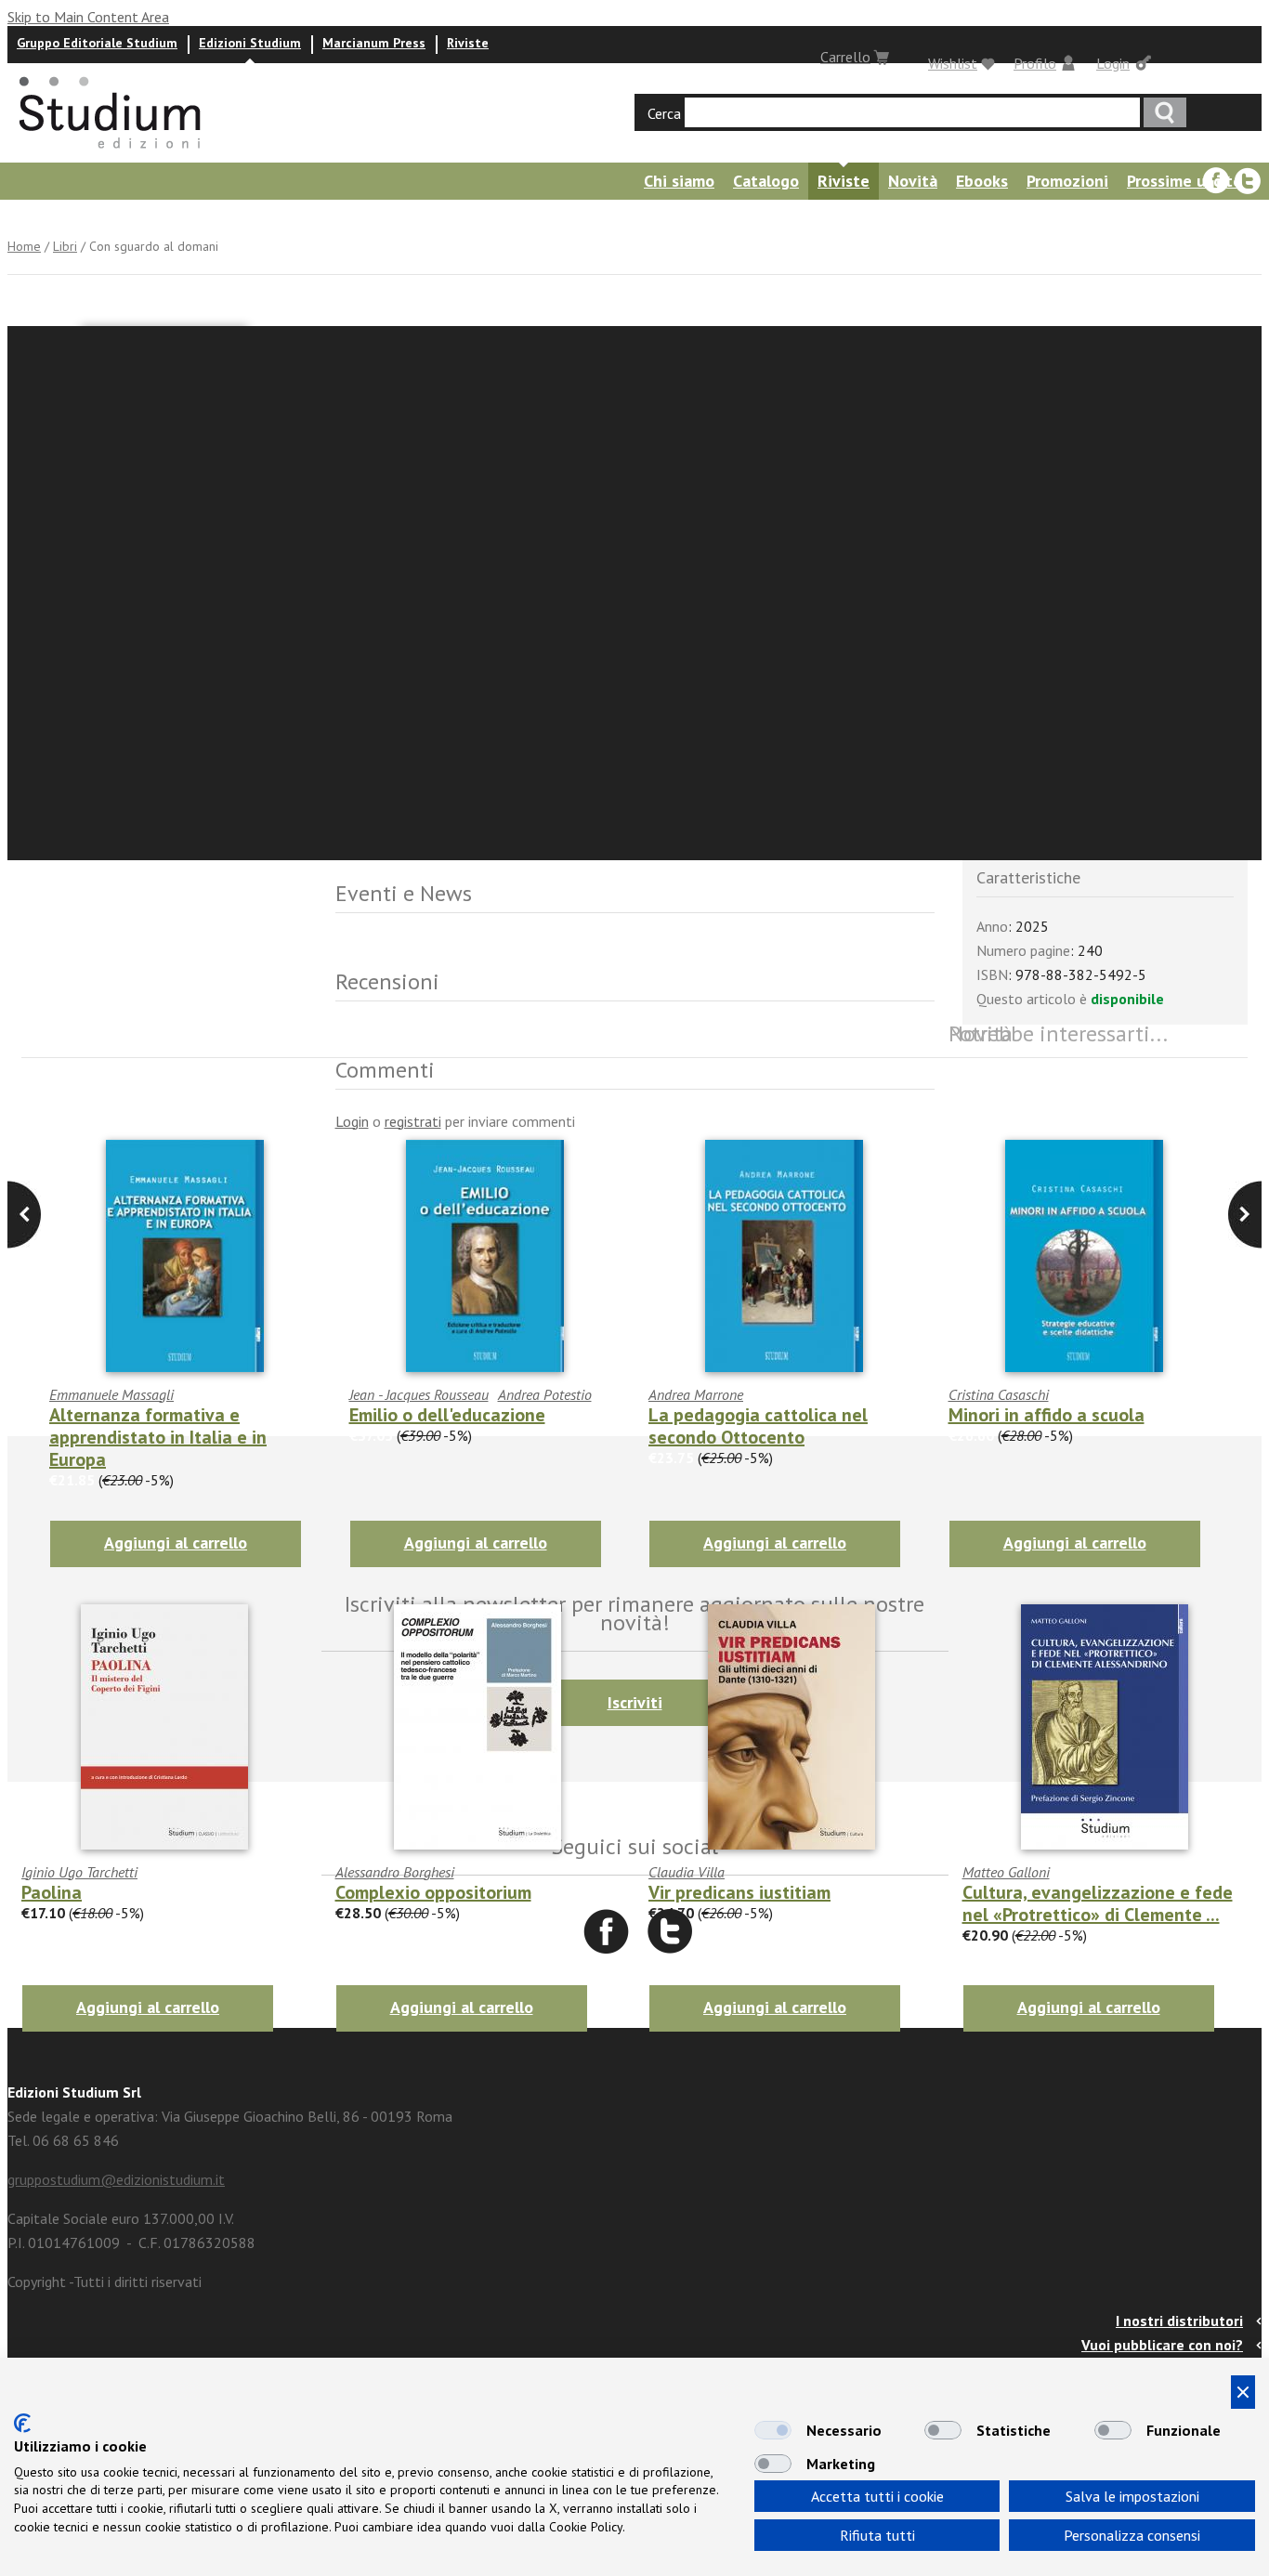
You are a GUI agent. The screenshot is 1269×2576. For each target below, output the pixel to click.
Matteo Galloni (1006, 1872)
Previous (1245, 1215)
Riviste (468, 43)
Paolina (52, 1892)
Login (1113, 63)
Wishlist (953, 63)
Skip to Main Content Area (88, 17)
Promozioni (1067, 181)
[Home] (111, 154)
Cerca (664, 113)
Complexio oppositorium (433, 1892)
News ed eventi (126, 218)
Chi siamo (679, 181)
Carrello (845, 57)
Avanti (24, 1215)
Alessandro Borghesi (395, 1872)
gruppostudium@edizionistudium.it (116, 2179)
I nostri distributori (1179, 2321)
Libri (65, 246)
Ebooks (982, 181)
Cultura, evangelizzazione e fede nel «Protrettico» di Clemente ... (1098, 1903)
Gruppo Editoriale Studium (97, 43)
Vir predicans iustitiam (739, 1892)
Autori (26, 218)
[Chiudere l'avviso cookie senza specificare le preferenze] (1243, 2392)
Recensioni (242, 218)
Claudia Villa (687, 1872)
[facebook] (1216, 181)
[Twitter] (1248, 181)
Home (24, 246)
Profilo (1035, 63)
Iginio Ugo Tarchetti (79, 1872)
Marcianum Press (374, 43)
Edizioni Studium (250, 43)
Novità (913, 181)
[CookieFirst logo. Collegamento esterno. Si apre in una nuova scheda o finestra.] (22, 2423)
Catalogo (766, 181)
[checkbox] (773, 2430)
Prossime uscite (1184, 181)
